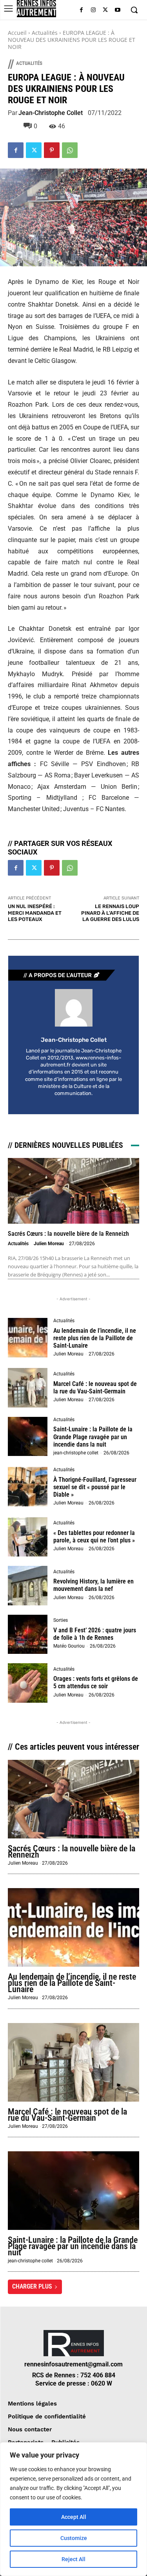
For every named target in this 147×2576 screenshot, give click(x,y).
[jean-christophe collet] (74, 1008)
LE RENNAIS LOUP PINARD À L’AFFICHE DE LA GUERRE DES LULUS (110, 913)
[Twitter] (105, 10)
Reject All (73, 2559)
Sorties (61, 1620)
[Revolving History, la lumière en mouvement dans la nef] (28, 1586)
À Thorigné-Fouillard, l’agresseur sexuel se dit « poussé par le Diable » (95, 1487)
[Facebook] (81, 10)
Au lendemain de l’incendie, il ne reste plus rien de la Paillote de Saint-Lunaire (95, 1338)
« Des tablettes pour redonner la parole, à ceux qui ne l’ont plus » (94, 1537)
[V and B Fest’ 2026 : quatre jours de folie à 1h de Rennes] (28, 1634)
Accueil (17, 33)
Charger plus (32, 2286)
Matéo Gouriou (69, 1646)
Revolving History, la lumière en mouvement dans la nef (93, 1585)
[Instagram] (93, 10)
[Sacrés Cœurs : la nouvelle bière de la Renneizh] (73, 1191)
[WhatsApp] (70, 150)
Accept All (74, 2517)
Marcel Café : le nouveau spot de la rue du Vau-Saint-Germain (95, 1388)
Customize (74, 2538)
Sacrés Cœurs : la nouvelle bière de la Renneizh (68, 1234)
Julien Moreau (49, 1244)
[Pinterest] (52, 150)
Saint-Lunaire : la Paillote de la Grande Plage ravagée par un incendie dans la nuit (93, 1437)
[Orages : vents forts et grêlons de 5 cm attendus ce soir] (28, 1683)
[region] (73, 2509)
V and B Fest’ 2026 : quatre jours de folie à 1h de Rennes (95, 1634)
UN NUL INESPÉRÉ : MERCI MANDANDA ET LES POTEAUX (35, 913)
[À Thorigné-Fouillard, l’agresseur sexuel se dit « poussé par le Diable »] (28, 1487)
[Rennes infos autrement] (36, 9)
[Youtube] (117, 10)
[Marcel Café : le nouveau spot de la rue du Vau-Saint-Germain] (28, 1388)
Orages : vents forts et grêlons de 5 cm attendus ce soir (96, 1682)
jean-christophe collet (51, 113)
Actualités (45, 33)
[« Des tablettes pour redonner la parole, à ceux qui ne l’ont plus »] (28, 1537)
